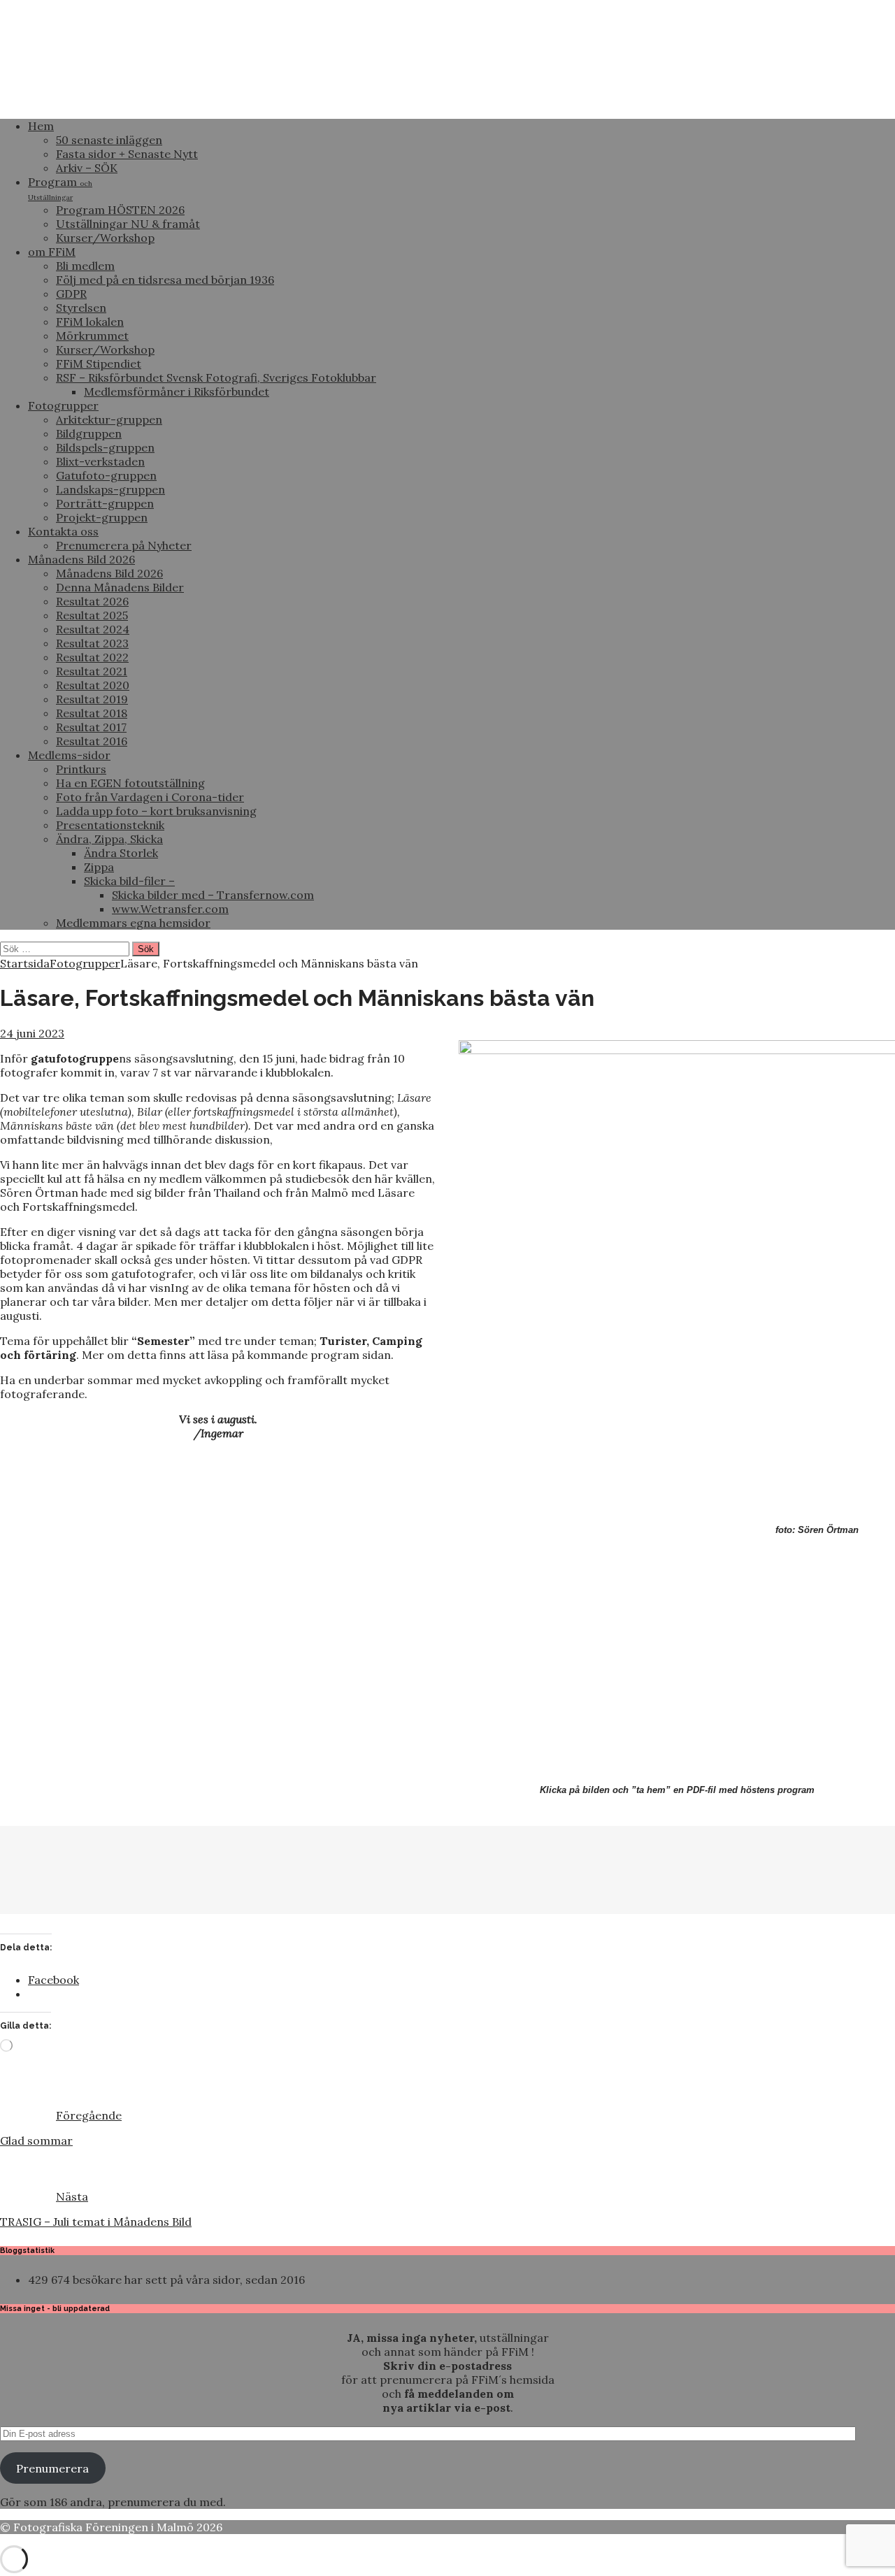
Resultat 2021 (92, 671)
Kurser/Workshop (105, 238)
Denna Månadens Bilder (120, 587)
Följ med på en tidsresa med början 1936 (165, 280)
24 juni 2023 (32, 1033)
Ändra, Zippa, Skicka (109, 839)
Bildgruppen (89, 433)
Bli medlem (85, 266)
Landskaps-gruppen (110, 489)
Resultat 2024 (93, 629)
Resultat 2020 (93, 685)
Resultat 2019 (92, 699)
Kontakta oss (63, 531)
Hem (41, 126)
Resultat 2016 (92, 741)
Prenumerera (52, 2468)
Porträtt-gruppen (105, 503)
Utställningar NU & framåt (128, 224)
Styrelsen (81, 308)
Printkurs (81, 769)
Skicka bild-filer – (129, 881)
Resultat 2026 (92, 601)
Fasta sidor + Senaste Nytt (127, 154)
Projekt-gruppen (102, 517)
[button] (36, 1862)
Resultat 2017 (91, 727)
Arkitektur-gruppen (109, 419)
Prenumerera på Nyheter (124, 545)
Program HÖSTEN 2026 (120, 210)
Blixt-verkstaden (100, 461)
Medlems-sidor (69, 755)
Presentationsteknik (110, 825)
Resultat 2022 (92, 657)
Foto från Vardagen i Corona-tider (150, 797)
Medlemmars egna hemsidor (133, 923)
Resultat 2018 (92, 713)
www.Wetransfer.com (170, 909)
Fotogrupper (63, 405)
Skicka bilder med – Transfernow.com (213, 895)
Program (60, 188)
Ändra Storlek (121, 853)
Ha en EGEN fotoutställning (130, 783)
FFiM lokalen (90, 322)
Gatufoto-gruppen (106, 475)
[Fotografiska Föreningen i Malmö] (447, 101)
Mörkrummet (92, 336)
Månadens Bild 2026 (81, 559)
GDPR (71, 294)
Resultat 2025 (92, 615)
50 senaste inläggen (109, 140)
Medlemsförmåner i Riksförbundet (177, 391)
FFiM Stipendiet (99, 364)
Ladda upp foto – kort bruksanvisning (156, 811)
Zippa (99, 867)
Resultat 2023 (92, 643)
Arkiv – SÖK (87, 168)
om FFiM (52, 252)
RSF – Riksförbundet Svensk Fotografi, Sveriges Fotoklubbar (216, 377)
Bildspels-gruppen (105, 447)
